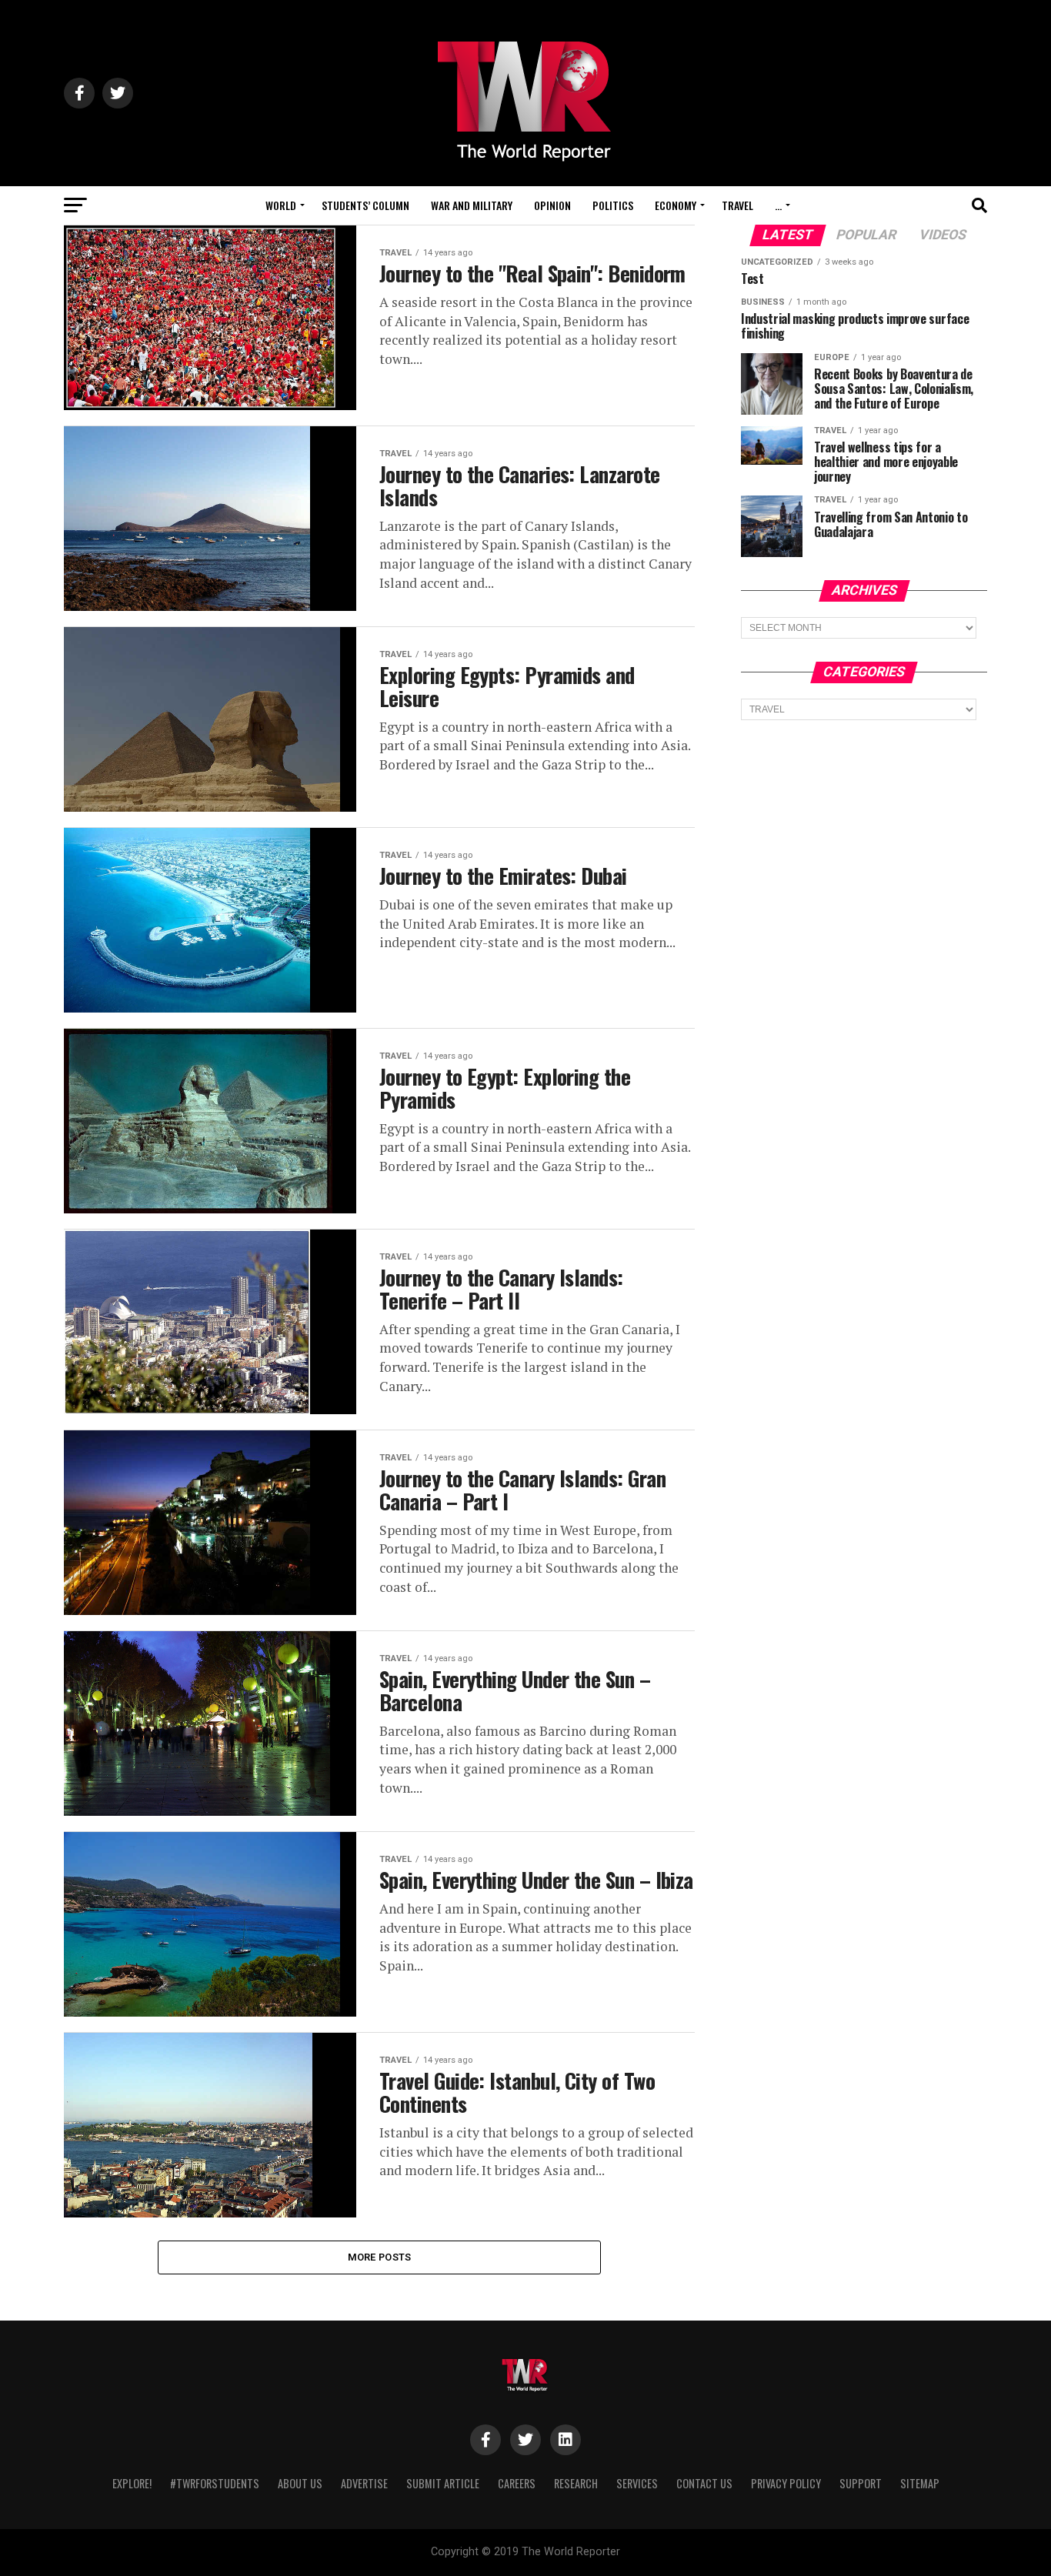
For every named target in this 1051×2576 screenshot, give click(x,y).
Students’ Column (365, 205)
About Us (300, 2483)
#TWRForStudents (215, 2483)
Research (576, 2483)
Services (637, 2483)
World (281, 205)
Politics (613, 205)
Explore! (132, 2483)
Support (861, 2483)
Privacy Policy (786, 2483)
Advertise (364, 2483)
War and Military (472, 205)
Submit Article (443, 2483)
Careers (517, 2483)
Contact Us (704, 2483)
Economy (676, 205)
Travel (737, 205)
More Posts (380, 2257)
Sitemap (920, 2483)
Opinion (552, 205)
